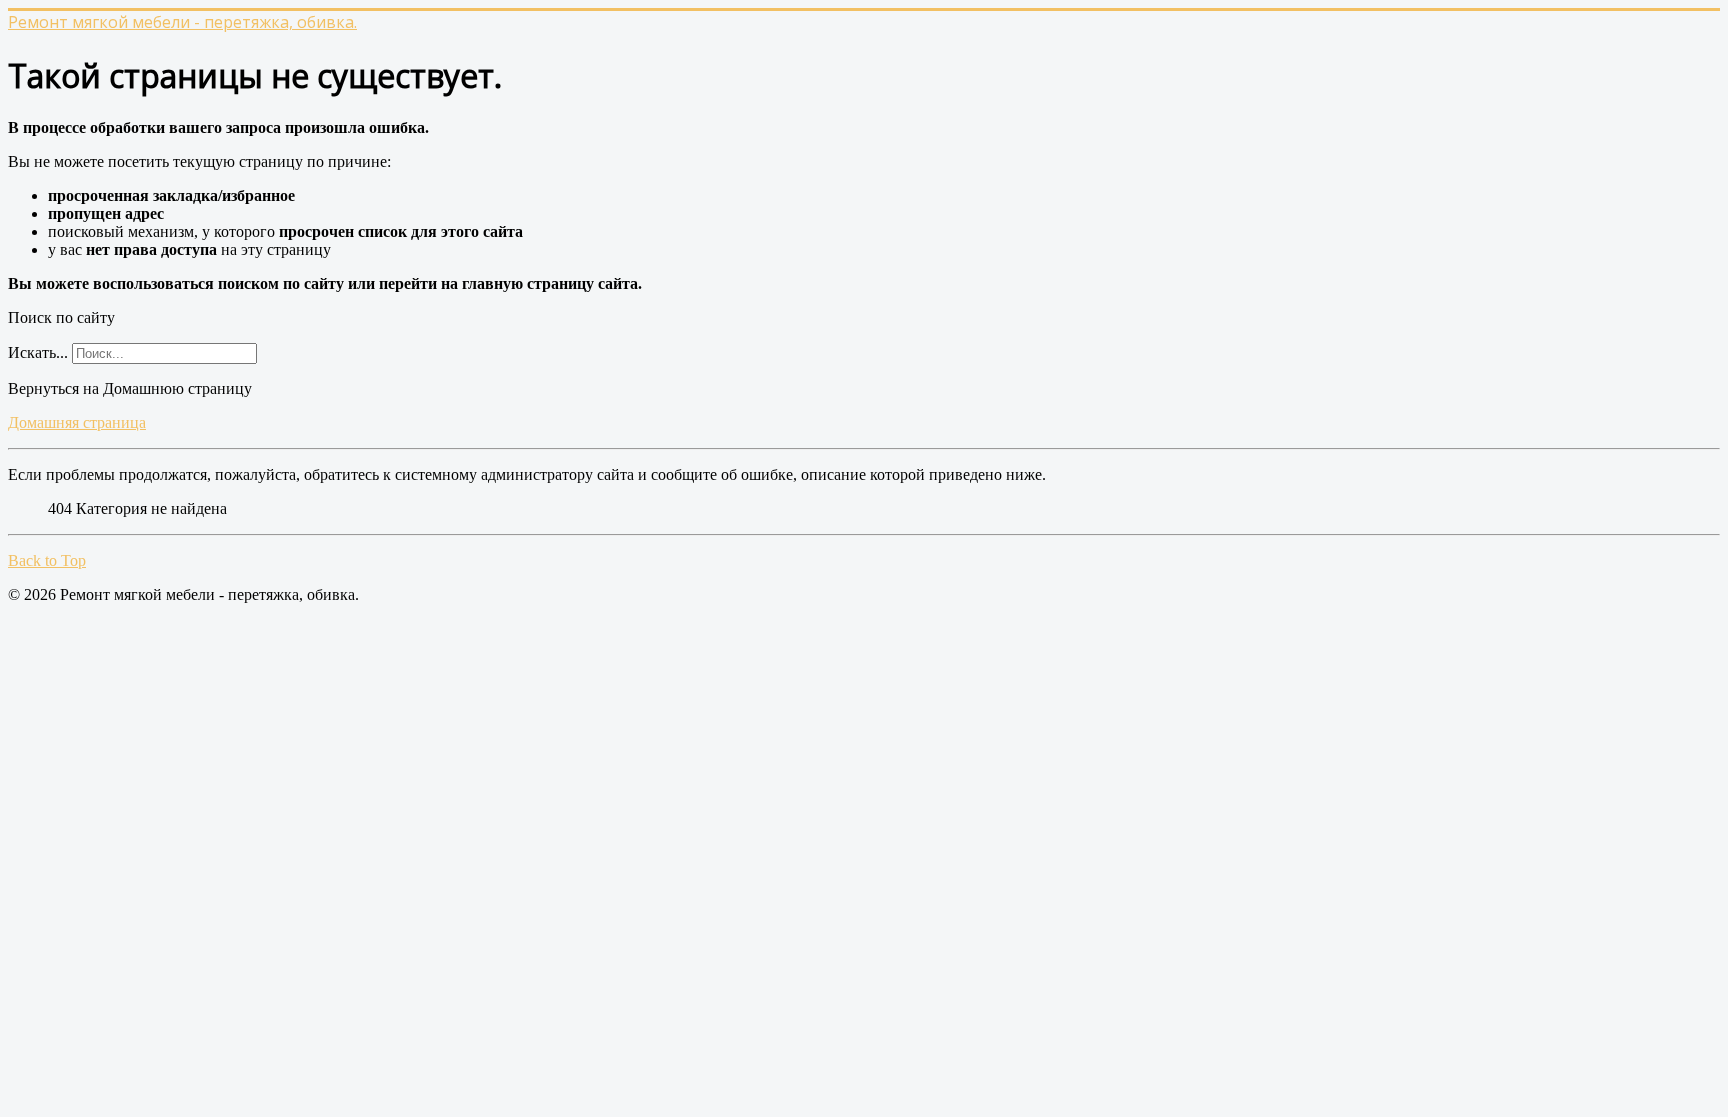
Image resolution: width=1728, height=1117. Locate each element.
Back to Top (47, 560)
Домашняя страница (77, 422)
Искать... (38, 352)
